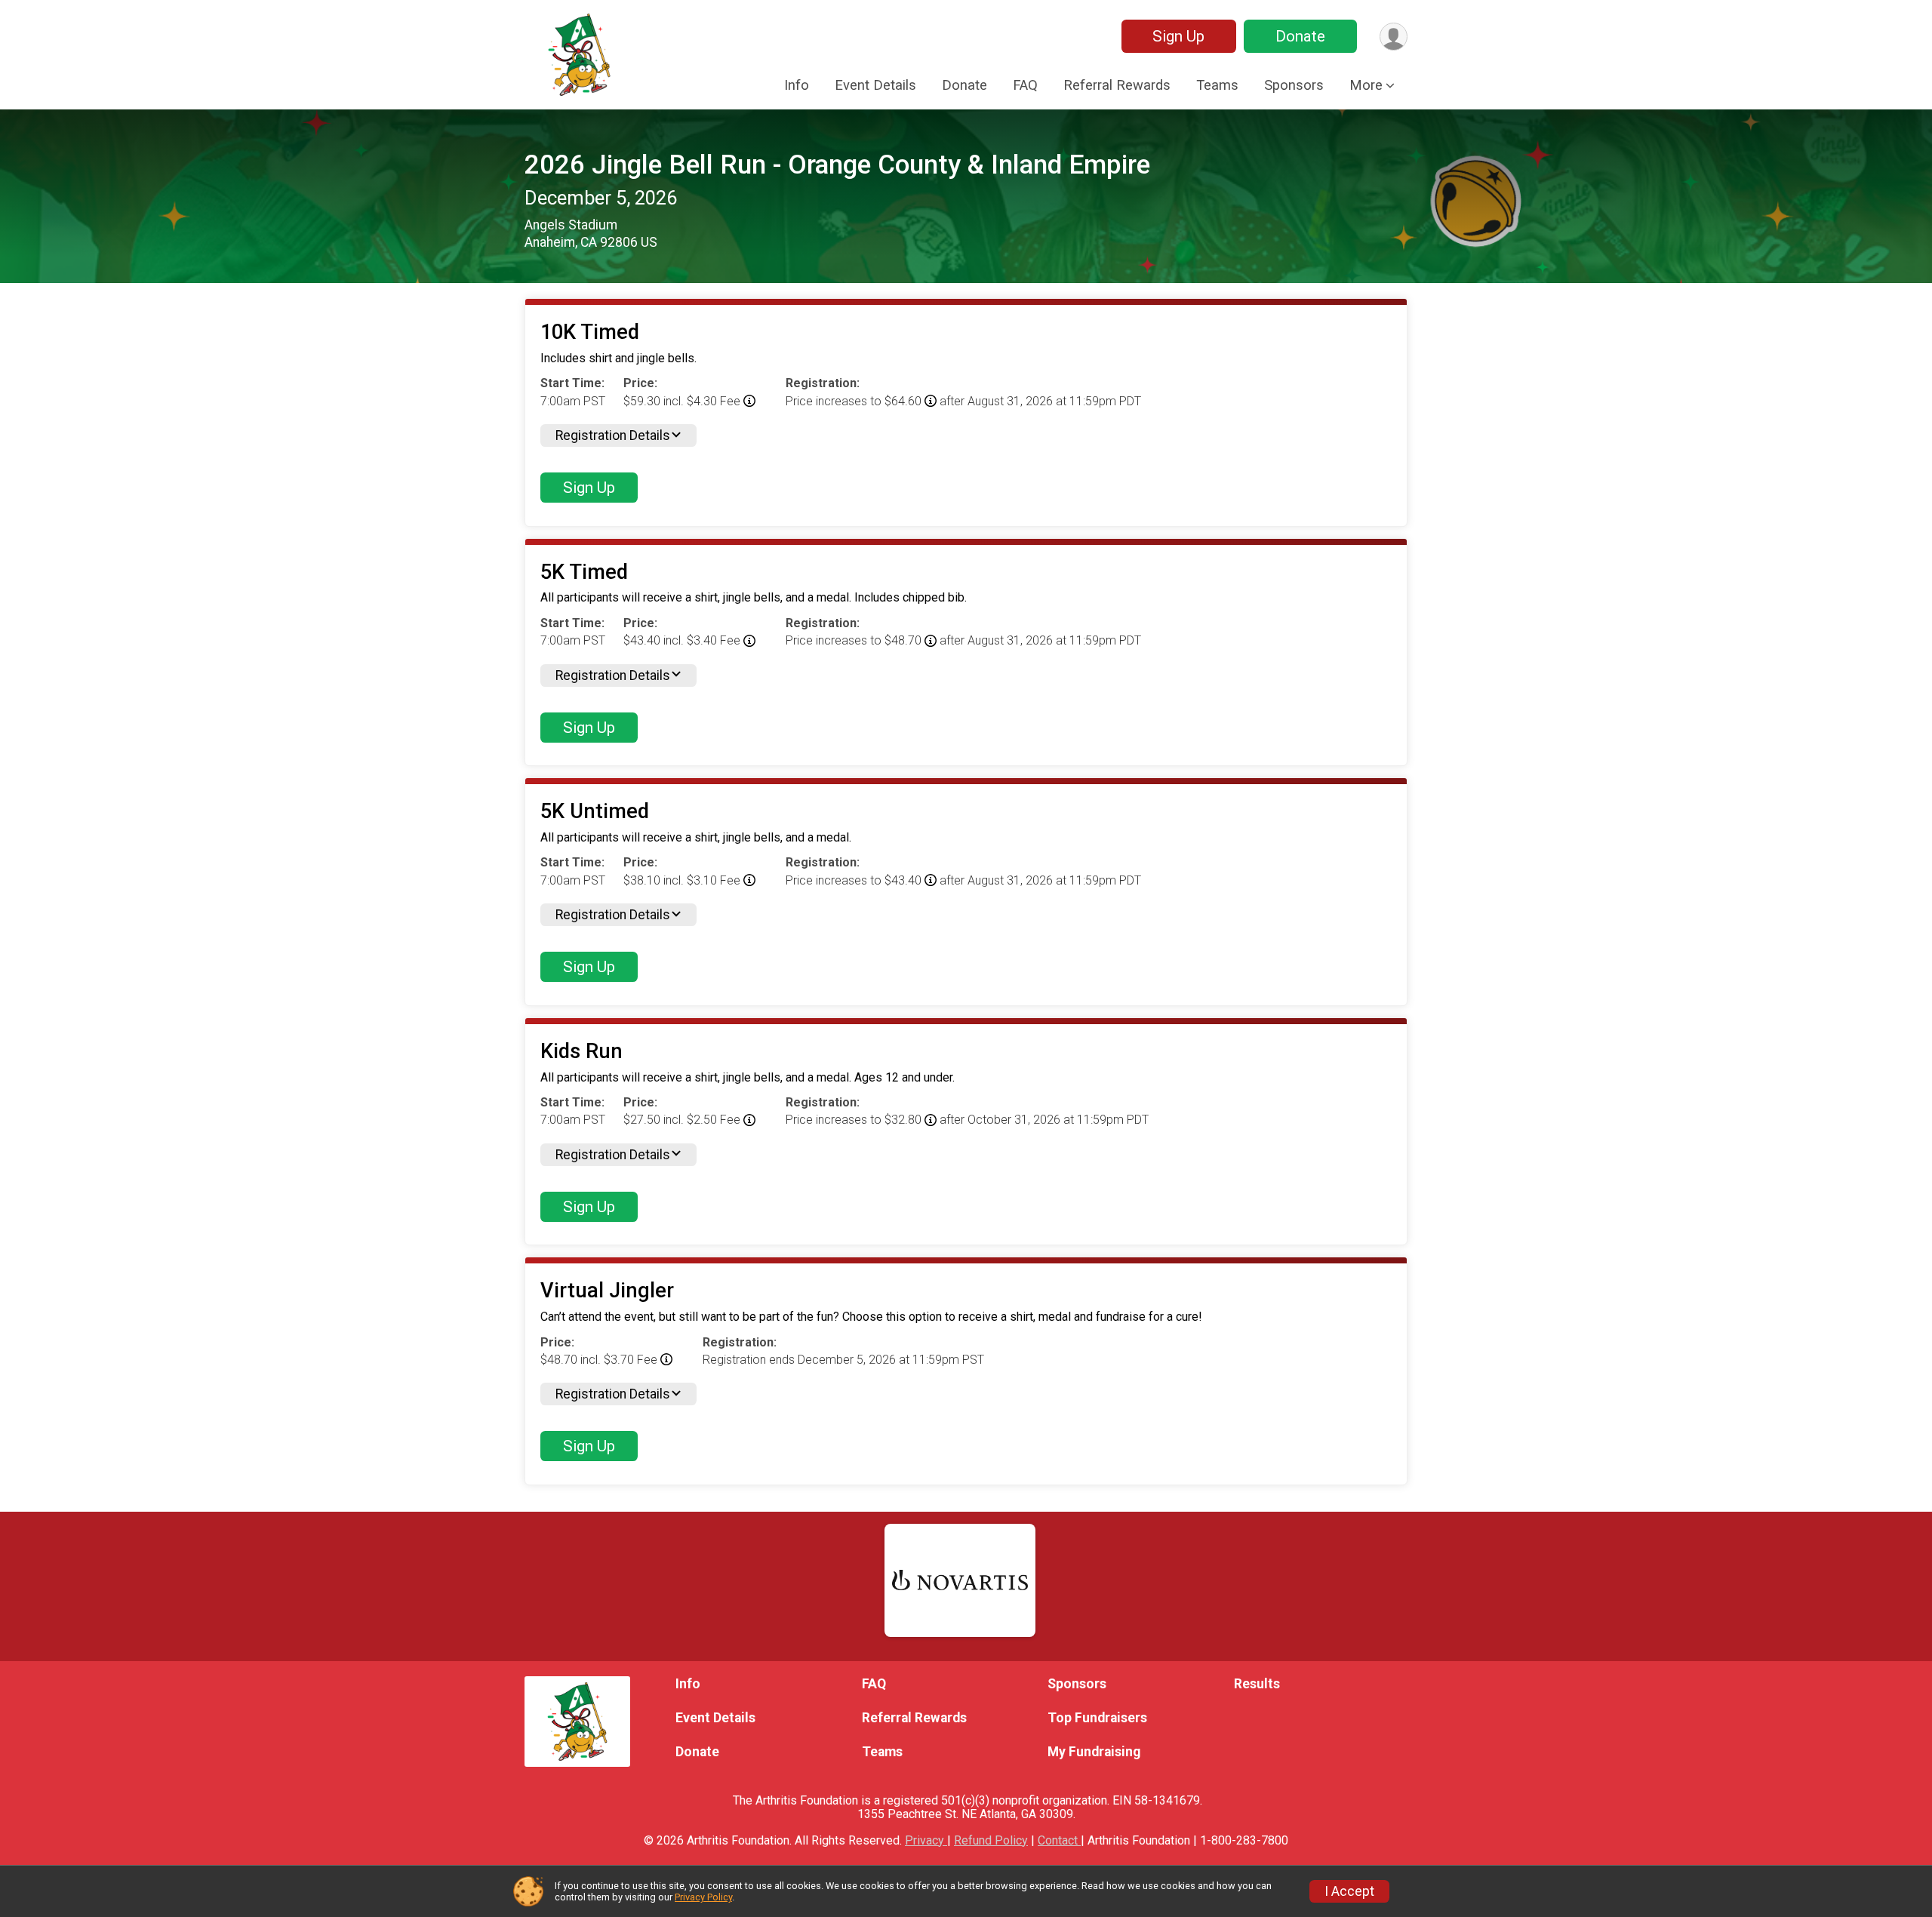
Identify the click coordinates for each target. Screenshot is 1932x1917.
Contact (1059, 1840)
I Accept (1349, 1891)
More (1366, 85)
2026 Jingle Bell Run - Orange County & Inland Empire (837, 165)
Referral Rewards (1117, 85)
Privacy (926, 1840)
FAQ (1025, 85)
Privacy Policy (703, 1897)
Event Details (875, 85)
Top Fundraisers (1097, 1718)
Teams (1217, 85)
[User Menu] (1394, 37)
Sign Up (1178, 36)
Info (797, 85)
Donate (1300, 36)
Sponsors (1294, 85)
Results (1257, 1684)
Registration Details (613, 435)
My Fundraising (1094, 1752)
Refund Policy (991, 1840)
